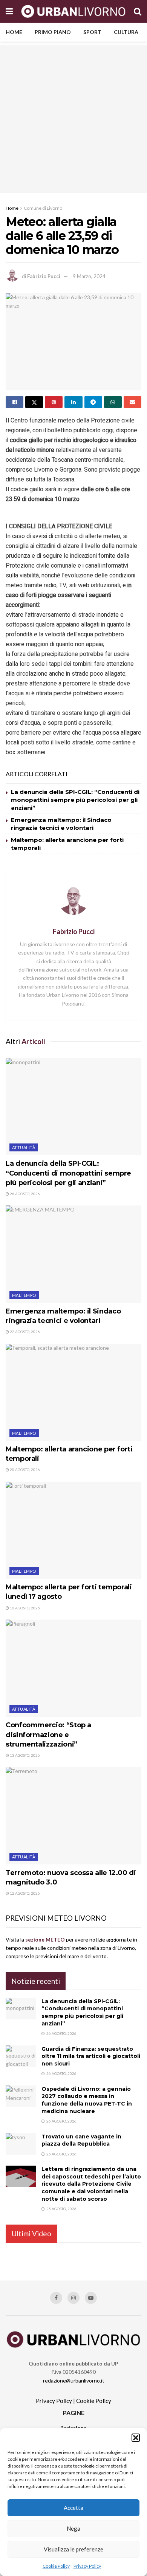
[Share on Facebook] (15, 402)
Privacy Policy (87, 2566)
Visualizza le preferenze (73, 2549)
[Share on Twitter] (34, 402)
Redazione (73, 2428)
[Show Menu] (9, 11)
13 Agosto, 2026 (24, 1755)
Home (14, 32)
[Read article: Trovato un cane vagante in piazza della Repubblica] (21, 2144)
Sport (92, 32)
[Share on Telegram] (93, 402)
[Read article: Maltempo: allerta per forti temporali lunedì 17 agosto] (73, 1530)
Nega (73, 2528)
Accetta (73, 2508)
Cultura (126, 32)
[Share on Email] (132, 402)
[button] (136, 2438)
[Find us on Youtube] (91, 2298)
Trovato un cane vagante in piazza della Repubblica (81, 2140)
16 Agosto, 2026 (24, 1608)
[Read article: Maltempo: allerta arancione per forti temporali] (73, 1392)
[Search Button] (138, 11)
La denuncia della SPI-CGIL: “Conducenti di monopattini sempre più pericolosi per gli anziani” (75, 800)
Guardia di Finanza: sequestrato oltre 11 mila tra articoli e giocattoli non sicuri (91, 2056)
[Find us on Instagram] (73, 2298)
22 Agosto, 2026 (24, 1332)
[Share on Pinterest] (54, 402)
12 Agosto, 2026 (24, 1893)
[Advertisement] (73, 119)
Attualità (24, 1147)
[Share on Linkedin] (73, 402)
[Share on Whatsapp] (113, 402)
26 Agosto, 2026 (24, 1194)
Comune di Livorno (43, 208)
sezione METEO (45, 1939)
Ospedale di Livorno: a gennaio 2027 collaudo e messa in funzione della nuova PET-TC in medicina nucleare (87, 2100)
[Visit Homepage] (73, 11)
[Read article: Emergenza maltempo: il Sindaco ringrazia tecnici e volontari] (73, 1254)
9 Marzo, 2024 (89, 276)
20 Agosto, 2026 (24, 1470)
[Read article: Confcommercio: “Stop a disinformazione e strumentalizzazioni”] (73, 1668)
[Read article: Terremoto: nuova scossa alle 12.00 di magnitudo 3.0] (73, 1816)
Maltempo (24, 1295)
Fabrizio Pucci (44, 276)
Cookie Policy (56, 2566)
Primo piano (53, 32)
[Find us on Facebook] (56, 2298)
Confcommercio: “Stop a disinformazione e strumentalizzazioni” (48, 1734)
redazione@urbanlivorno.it (74, 2380)
